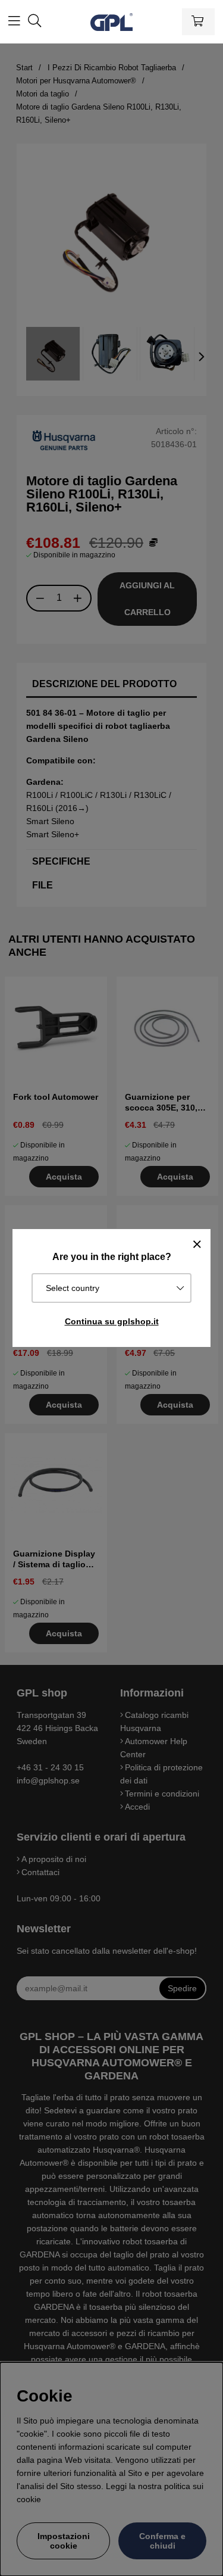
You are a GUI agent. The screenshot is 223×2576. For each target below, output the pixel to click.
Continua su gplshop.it (112, 1321)
